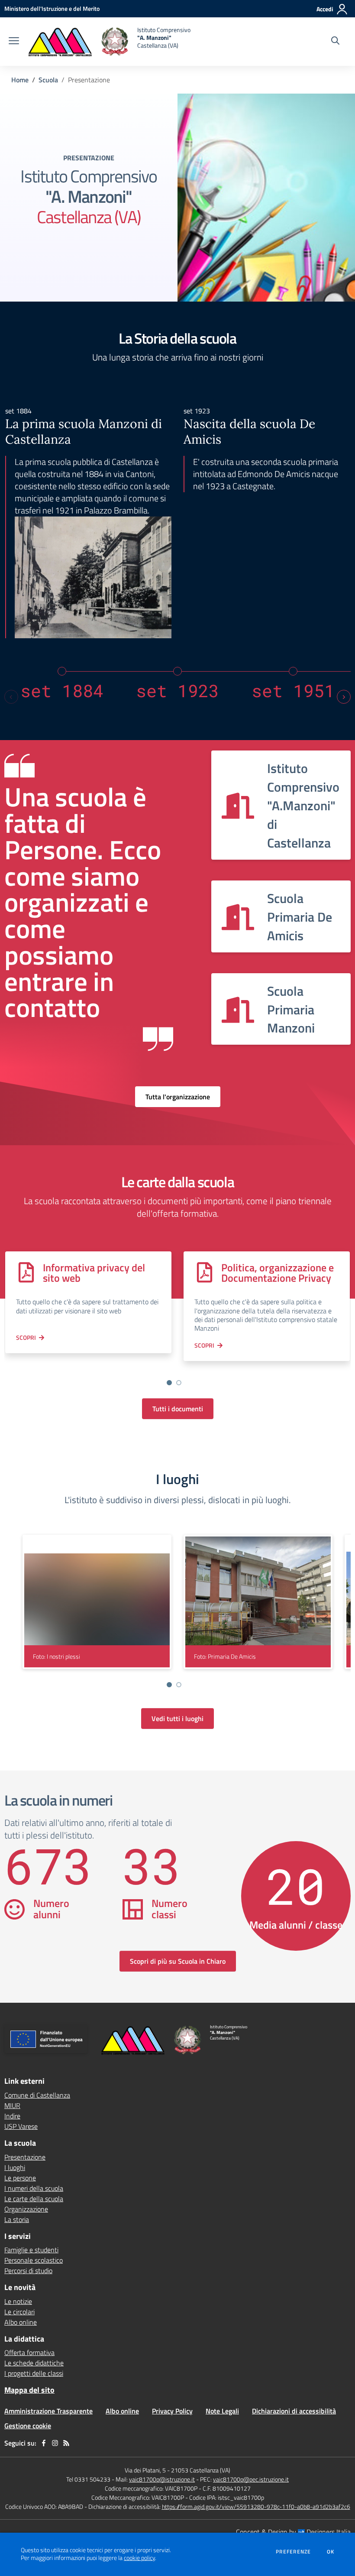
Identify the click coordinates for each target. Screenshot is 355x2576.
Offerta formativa (29, 2352)
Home (20, 80)
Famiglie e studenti (31, 2250)
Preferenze (293, 2552)
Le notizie (18, 2301)
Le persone (20, 2178)
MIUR (12, 2105)
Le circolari (19, 2312)
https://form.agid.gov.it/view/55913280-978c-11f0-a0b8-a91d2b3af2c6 (256, 2506)
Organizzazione (26, 2209)
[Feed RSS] (66, 2443)
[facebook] (44, 2443)
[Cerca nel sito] (335, 42)
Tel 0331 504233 (88, 2479)
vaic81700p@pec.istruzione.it (251, 2479)
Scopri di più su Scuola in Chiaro (178, 1961)
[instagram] (55, 2443)
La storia (17, 2219)
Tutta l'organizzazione (178, 1097)
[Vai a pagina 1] (169, 1383)
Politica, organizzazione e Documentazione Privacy (278, 1273)
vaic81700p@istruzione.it (162, 2479)
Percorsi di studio (28, 2271)
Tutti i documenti (178, 1409)
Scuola (48, 80)
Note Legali (222, 2411)
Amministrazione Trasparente (48, 2411)
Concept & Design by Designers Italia (293, 2532)
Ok (331, 2552)
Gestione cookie (28, 2426)
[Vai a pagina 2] (179, 1383)
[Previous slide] (11, 697)
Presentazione (25, 2157)
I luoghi (15, 2167)
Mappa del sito (29, 2390)
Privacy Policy (172, 2411)
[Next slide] (344, 697)
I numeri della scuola (34, 2188)
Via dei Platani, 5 (145, 2470)
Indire (12, 2116)
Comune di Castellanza (37, 2095)
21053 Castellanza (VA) (201, 2470)
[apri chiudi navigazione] (14, 42)
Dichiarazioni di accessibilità (294, 2411)
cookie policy (139, 2558)
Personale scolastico (34, 2260)
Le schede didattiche (34, 2363)
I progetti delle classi (34, 2373)
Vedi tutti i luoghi (177, 1718)
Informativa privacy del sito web (94, 1273)
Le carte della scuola (34, 2199)
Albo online (21, 2322)
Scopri (26, 1337)
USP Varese (21, 2126)
